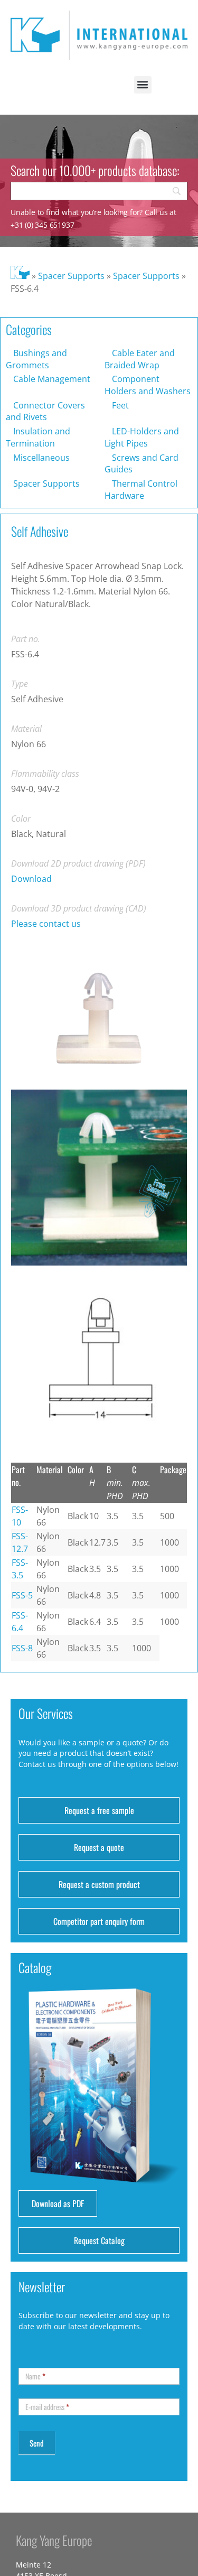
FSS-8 (22, 1648)
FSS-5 (22, 1595)
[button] (143, 85)
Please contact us (46, 924)
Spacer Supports (71, 276)
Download (31, 879)
